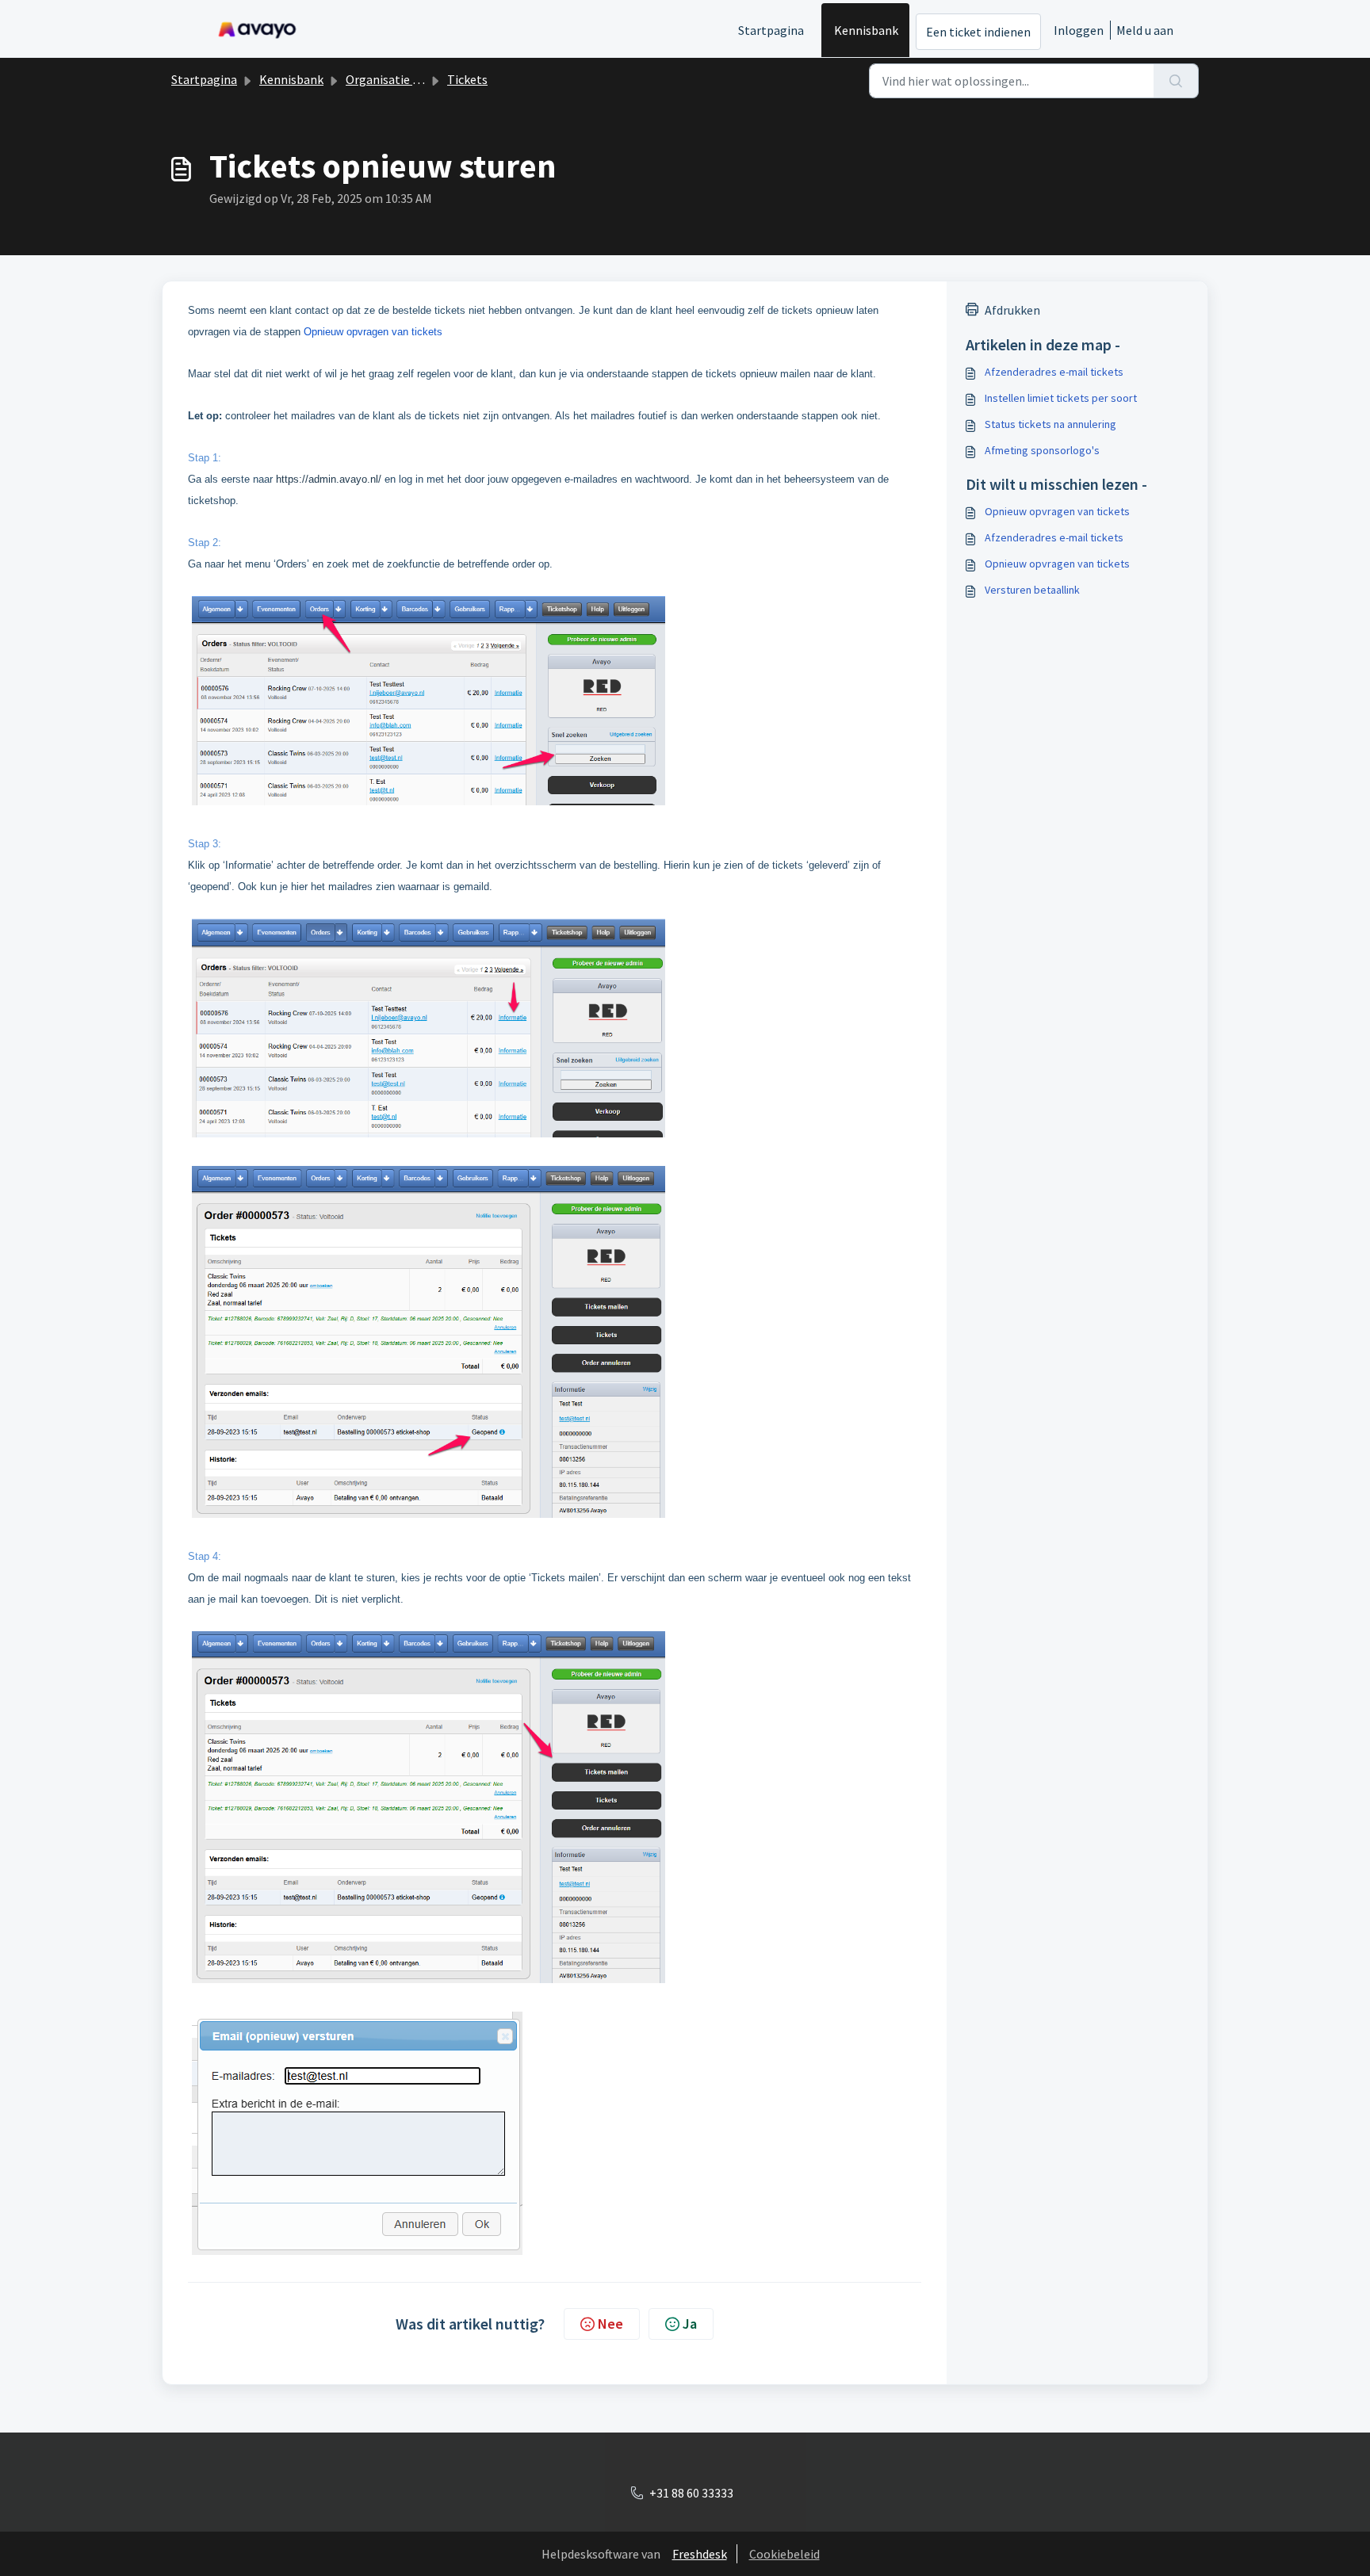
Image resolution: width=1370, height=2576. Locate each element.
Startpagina (771, 30)
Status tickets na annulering (1050, 424)
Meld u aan (1145, 30)
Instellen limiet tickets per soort (1061, 398)
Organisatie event (394, 79)
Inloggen (1079, 30)
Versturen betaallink (1032, 590)
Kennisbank (866, 30)
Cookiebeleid (784, 2554)
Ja (690, 2324)
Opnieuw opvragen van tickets (1057, 511)
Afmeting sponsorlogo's (1042, 450)
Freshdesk (700, 2554)
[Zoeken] (1176, 81)
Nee (610, 2324)
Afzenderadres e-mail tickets (1054, 372)
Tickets (467, 79)
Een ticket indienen (978, 32)
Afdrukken (1012, 310)
